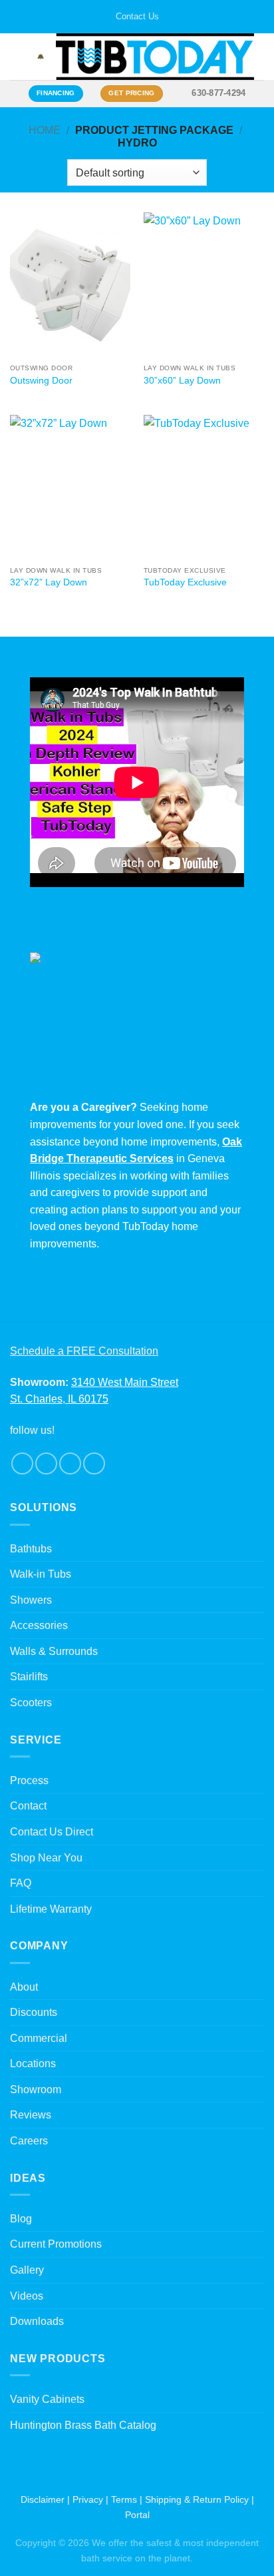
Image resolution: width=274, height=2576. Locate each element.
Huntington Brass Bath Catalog (83, 2425)
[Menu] (18, 57)
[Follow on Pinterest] (94, 1463)
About (24, 1987)
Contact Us (137, 16)
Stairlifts (29, 1677)
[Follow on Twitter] (70, 1463)
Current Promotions (56, 2244)
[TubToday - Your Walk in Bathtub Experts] (155, 57)
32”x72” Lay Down (49, 582)
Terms (124, 2499)
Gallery (27, 2270)
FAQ (21, 1883)
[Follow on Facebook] (22, 1463)
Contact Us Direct (52, 1832)
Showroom (36, 2090)
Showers (31, 1600)
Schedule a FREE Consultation (84, 1351)
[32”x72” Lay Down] (70, 487)
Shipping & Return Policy (197, 2499)
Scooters (31, 1703)
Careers (29, 2141)
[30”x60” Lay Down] (204, 285)
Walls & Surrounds (54, 1651)
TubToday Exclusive (185, 582)
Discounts (34, 2012)
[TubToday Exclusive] (204, 487)
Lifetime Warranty (51, 1909)
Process (29, 1780)
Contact (28, 1806)
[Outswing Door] (70, 285)
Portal (137, 2515)
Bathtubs (31, 1549)
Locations (33, 2064)
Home (45, 130)
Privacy (88, 2499)
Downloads (37, 2321)
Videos (27, 2296)
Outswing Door (41, 381)
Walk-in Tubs (41, 1574)
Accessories (39, 1625)
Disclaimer (43, 2499)
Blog (21, 2219)
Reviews (31, 2115)
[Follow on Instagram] (46, 1463)
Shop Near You (46, 1858)
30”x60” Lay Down (182, 381)
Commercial (39, 2038)
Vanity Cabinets (47, 2399)
